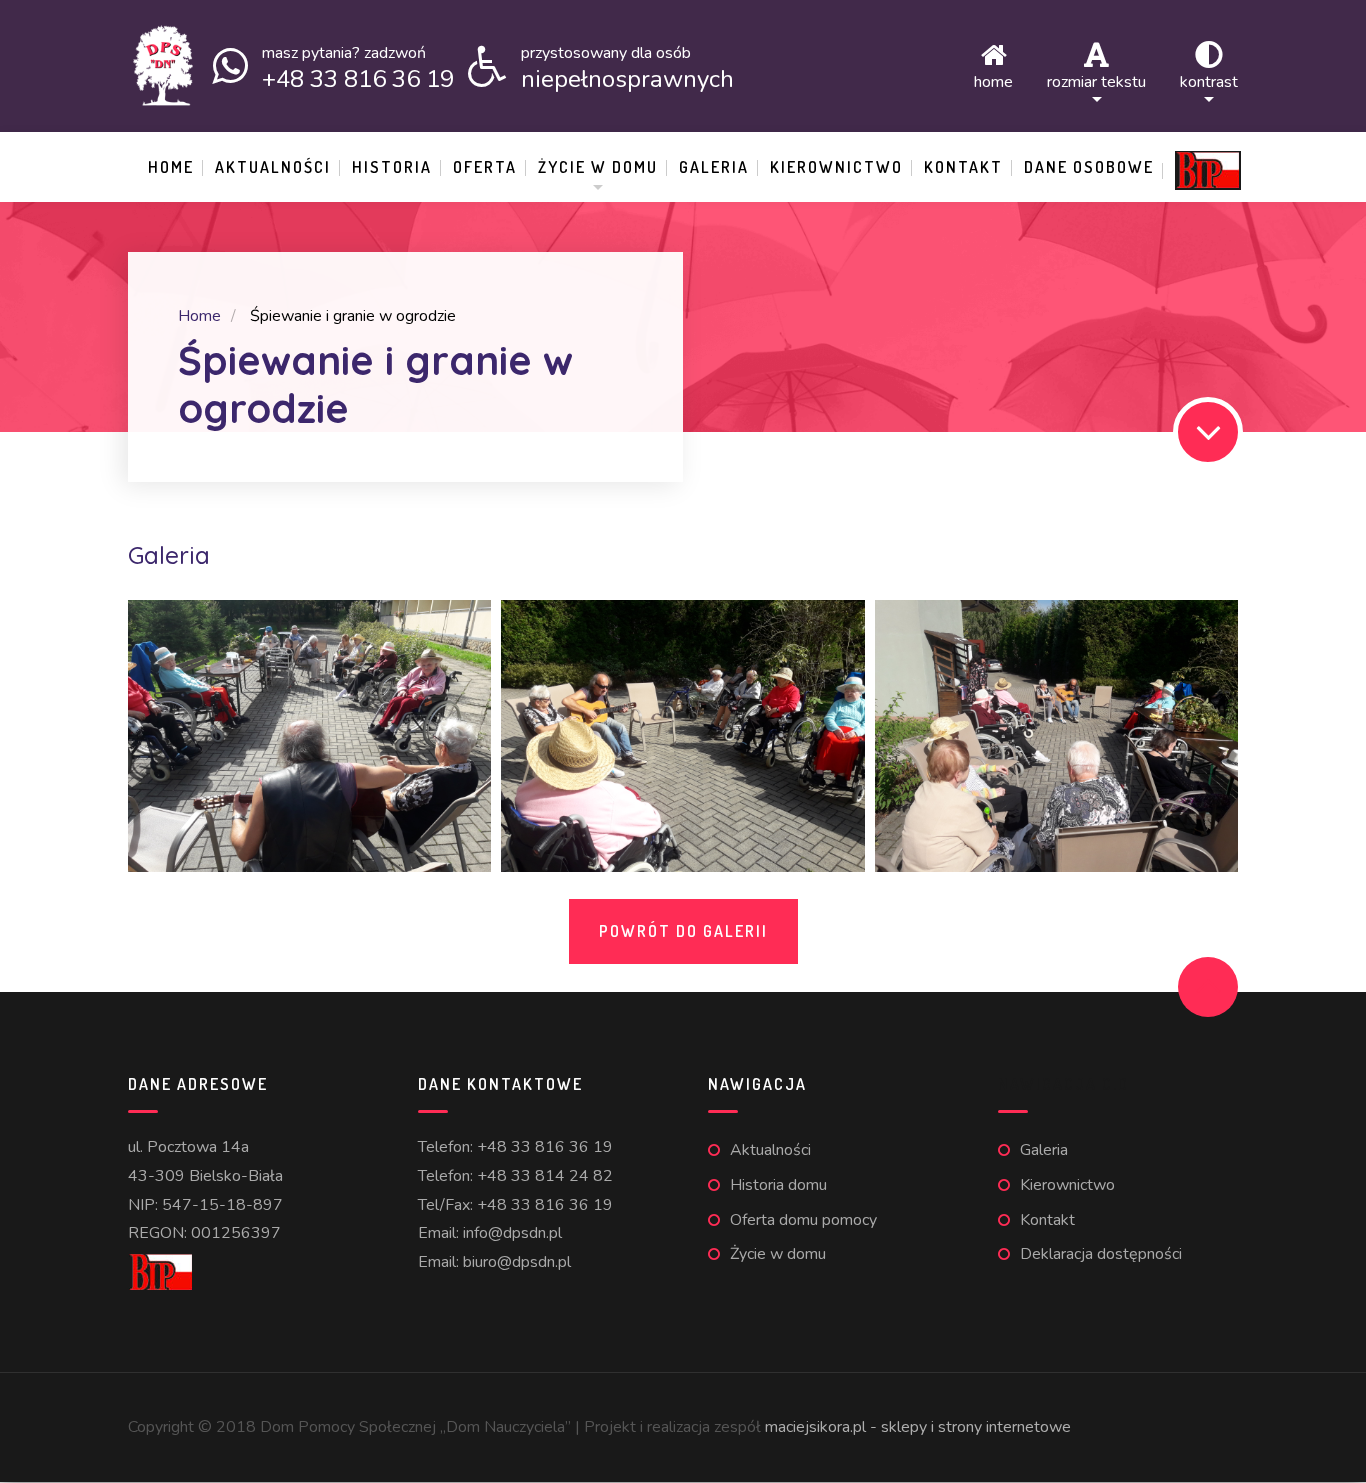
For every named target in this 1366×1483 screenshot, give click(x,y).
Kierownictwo (836, 167)
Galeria (714, 167)
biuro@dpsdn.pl (517, 1262)
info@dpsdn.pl (512, 1233)
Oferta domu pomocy (803, 1220)
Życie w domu (598, 167)
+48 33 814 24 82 (545, 1176)
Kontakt (963, 167)
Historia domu (778, 1185)
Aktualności (273, 167)
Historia (392, 167)
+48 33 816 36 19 (545, 1147)
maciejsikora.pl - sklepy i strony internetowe (918, 1427)
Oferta (485, 167)
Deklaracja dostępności (1101, 1254)
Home (993, 80)
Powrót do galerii (683, 931)
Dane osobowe (1089, 167)
